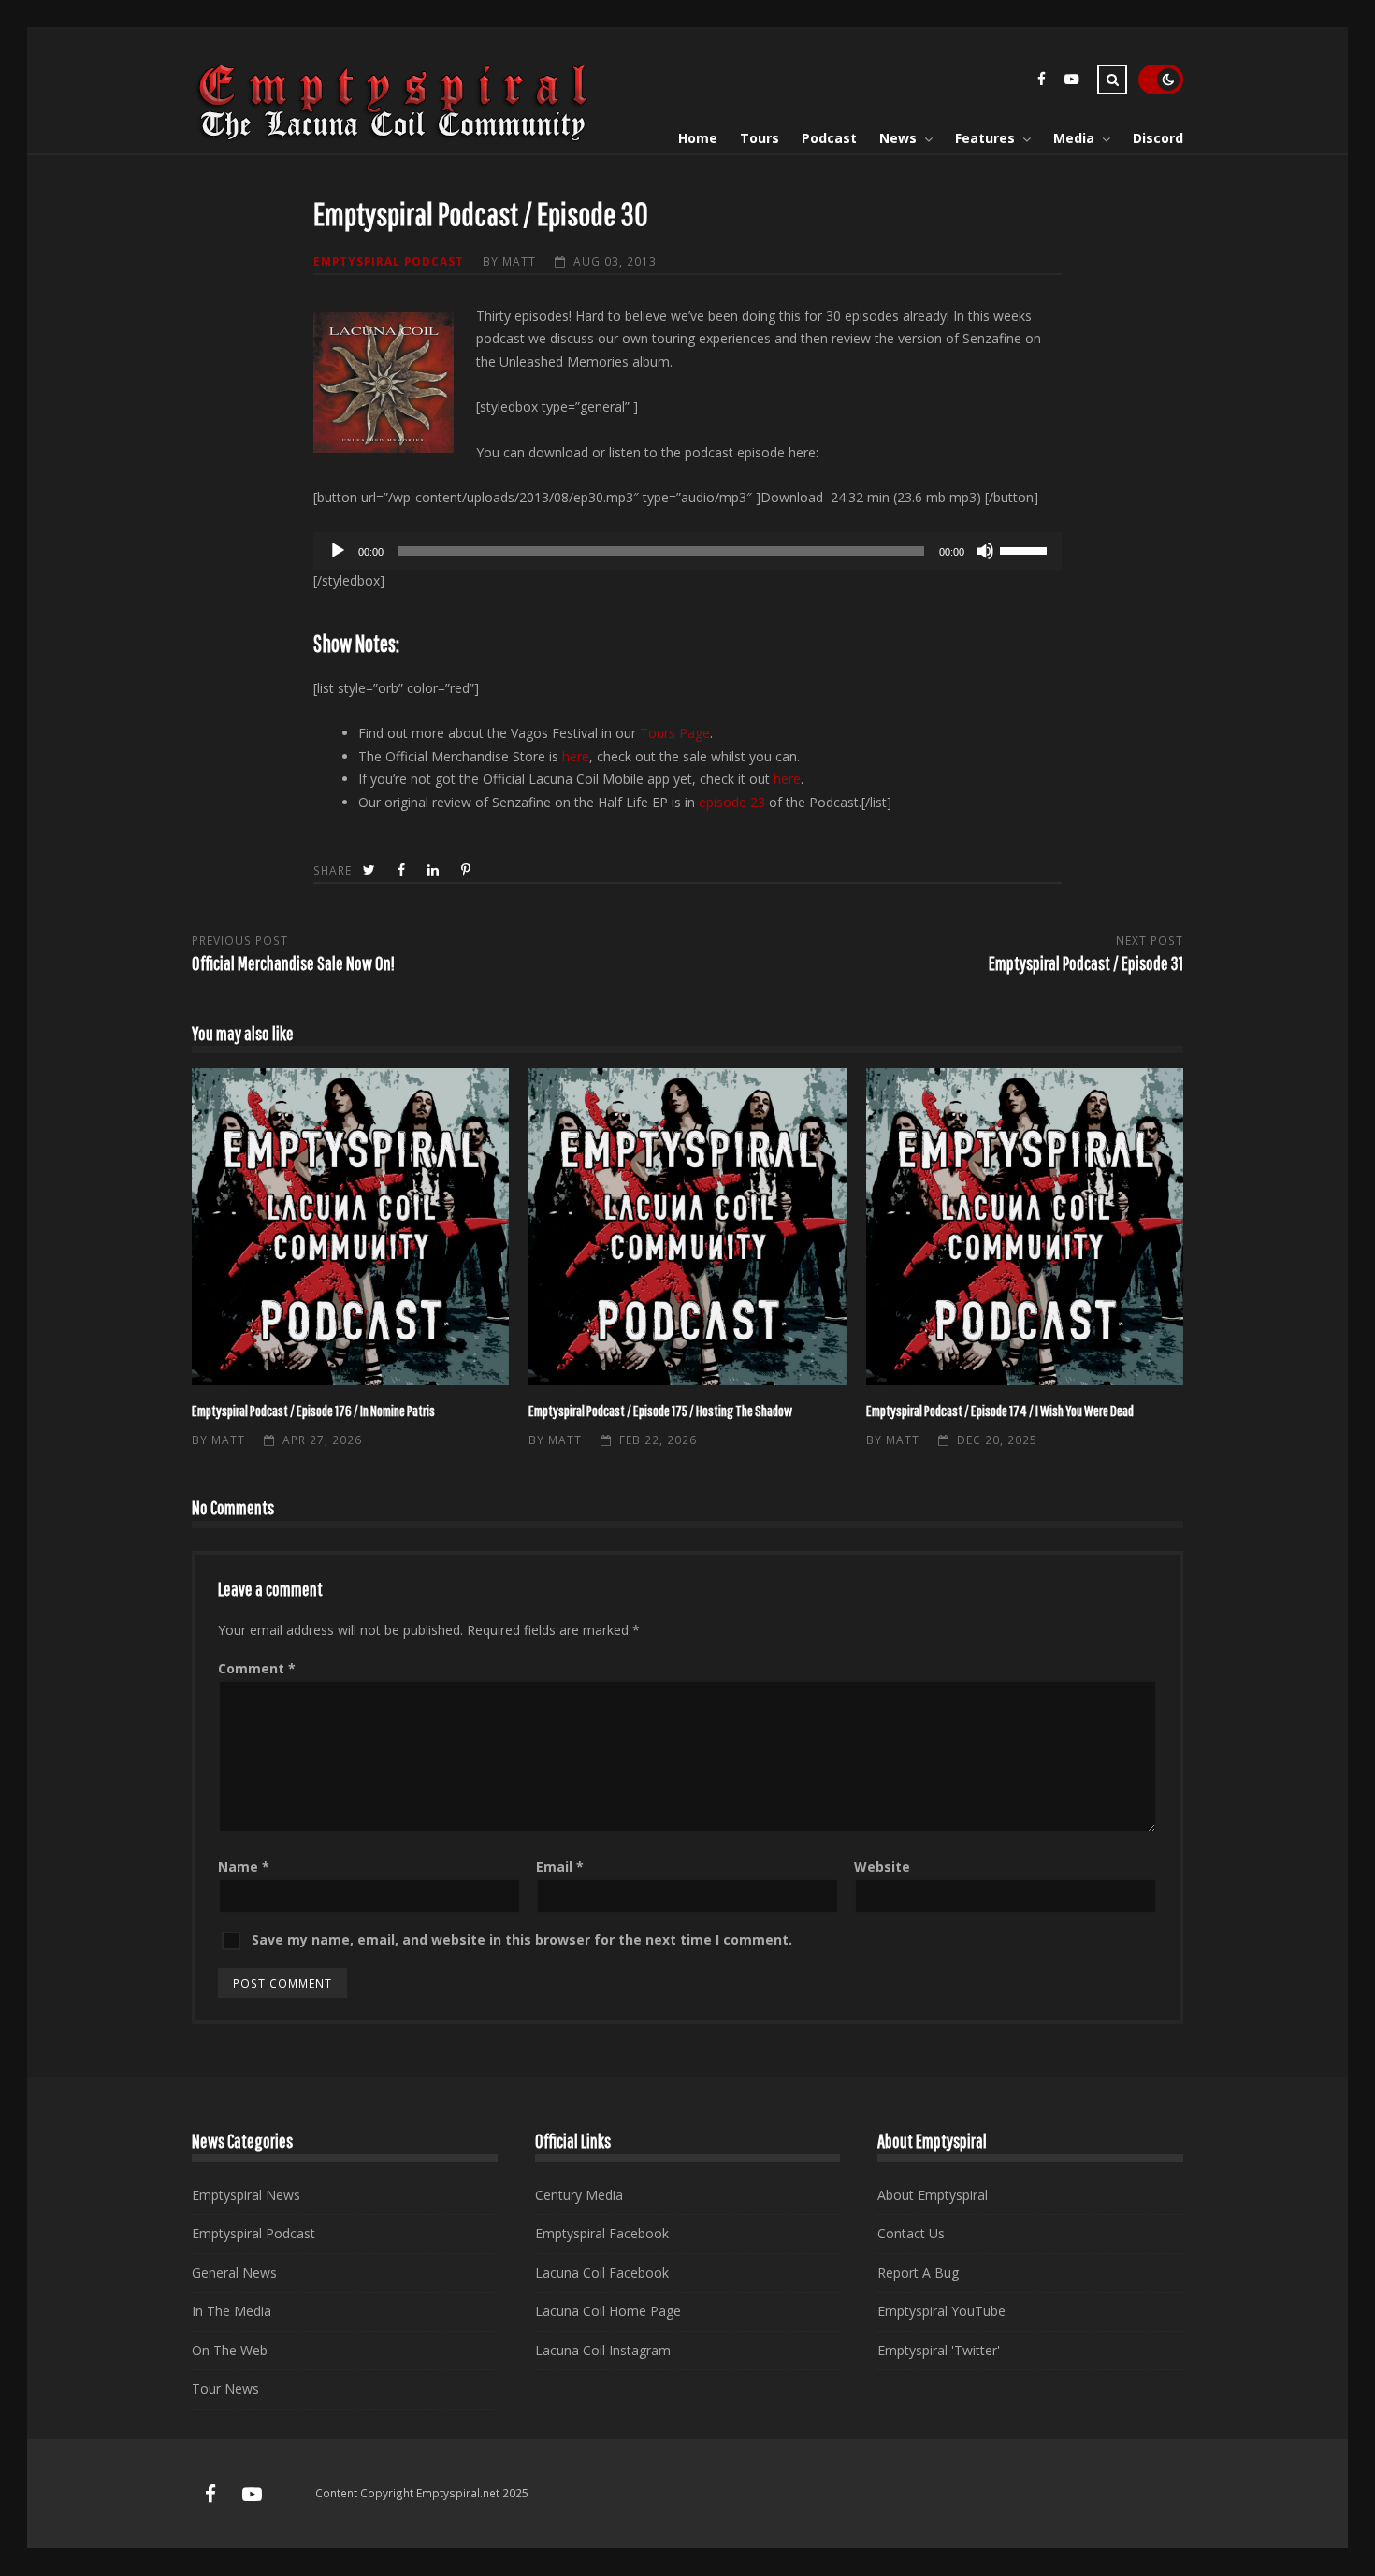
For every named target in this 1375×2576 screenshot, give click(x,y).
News (898, 138)
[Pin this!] (468, 870)
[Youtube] (1071, 82)
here (576, 756)
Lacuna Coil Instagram (603, 2350)
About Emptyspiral (933, 2195)
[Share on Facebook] (403, 870)
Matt (519, 261)
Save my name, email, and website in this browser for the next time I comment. (522, 1939)
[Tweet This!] (371, 870)
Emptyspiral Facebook (602, 2233)
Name (244, 1867)
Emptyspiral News (246, 2195)
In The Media (232, 2311)
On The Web (230, 2350)
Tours (760, 138)
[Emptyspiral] (394, 137)
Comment (257, 1668)
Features (985, 138)
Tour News (225, 2388)
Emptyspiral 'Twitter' (939, 2350)
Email (560, 1867)
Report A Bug (918, 2272)
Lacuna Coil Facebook (602, 2272)
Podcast (829, 138)
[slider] (1026, 549)
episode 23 (732, 802)
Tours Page (675, 733)
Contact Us (911, 2233)
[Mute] (985, 551)
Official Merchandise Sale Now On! (293, 963)
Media (1074, 138)
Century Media (579, 2195)
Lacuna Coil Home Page (608, 2311)
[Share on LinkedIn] (435, 870)
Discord (1158, 138)
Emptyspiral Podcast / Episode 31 (1086, 963)
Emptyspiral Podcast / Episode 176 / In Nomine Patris (350, 1227)
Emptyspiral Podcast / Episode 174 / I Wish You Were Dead (1025, 1227)
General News (234, 2272)
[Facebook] (1041, 82)
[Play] (338, 551)
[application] (687, 551)
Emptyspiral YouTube (941, 2311)
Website (882, 1867)
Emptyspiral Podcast (389, 261)
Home (698, 138)
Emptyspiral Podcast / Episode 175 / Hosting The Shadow (687, 1227)
